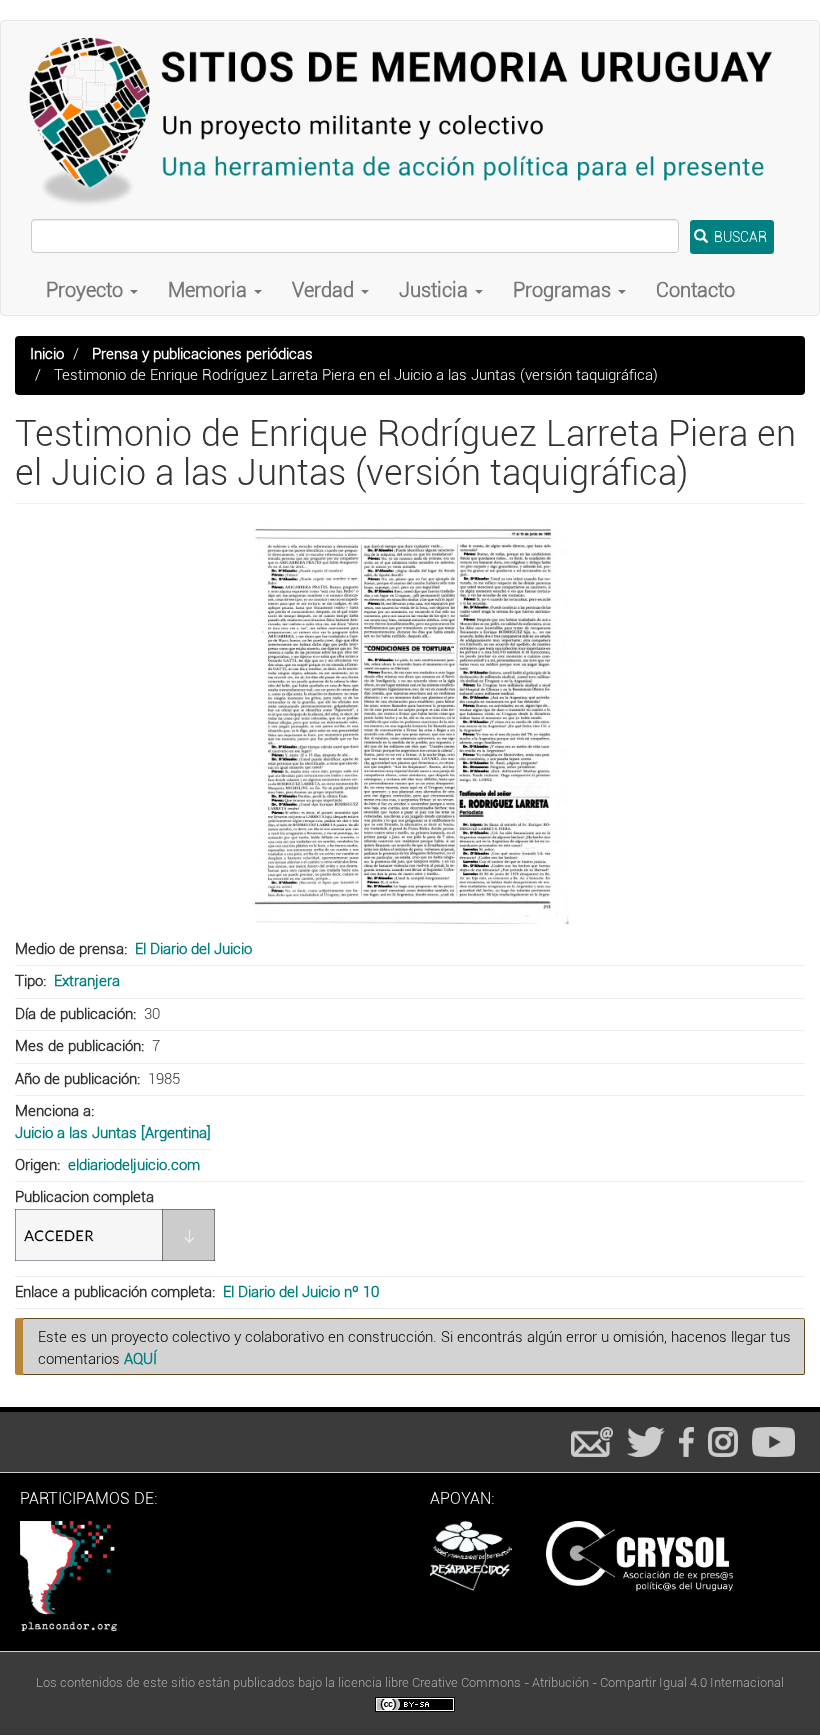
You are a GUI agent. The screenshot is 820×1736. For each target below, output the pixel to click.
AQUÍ (140, 1359)
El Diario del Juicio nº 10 (301, 1292)
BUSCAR (739, 237)
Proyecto (87, 290)
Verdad (325, 290)
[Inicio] (410, 120)
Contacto (695, 290)
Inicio (47, 354)
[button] (410, 724)
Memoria (210, 290)
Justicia (436, 290)
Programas (564, 290)
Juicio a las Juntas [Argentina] (113, 1133)
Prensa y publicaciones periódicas (202, 354)
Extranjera (87, 981)
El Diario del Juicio (193, 949)
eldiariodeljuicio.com (134, 1165)
